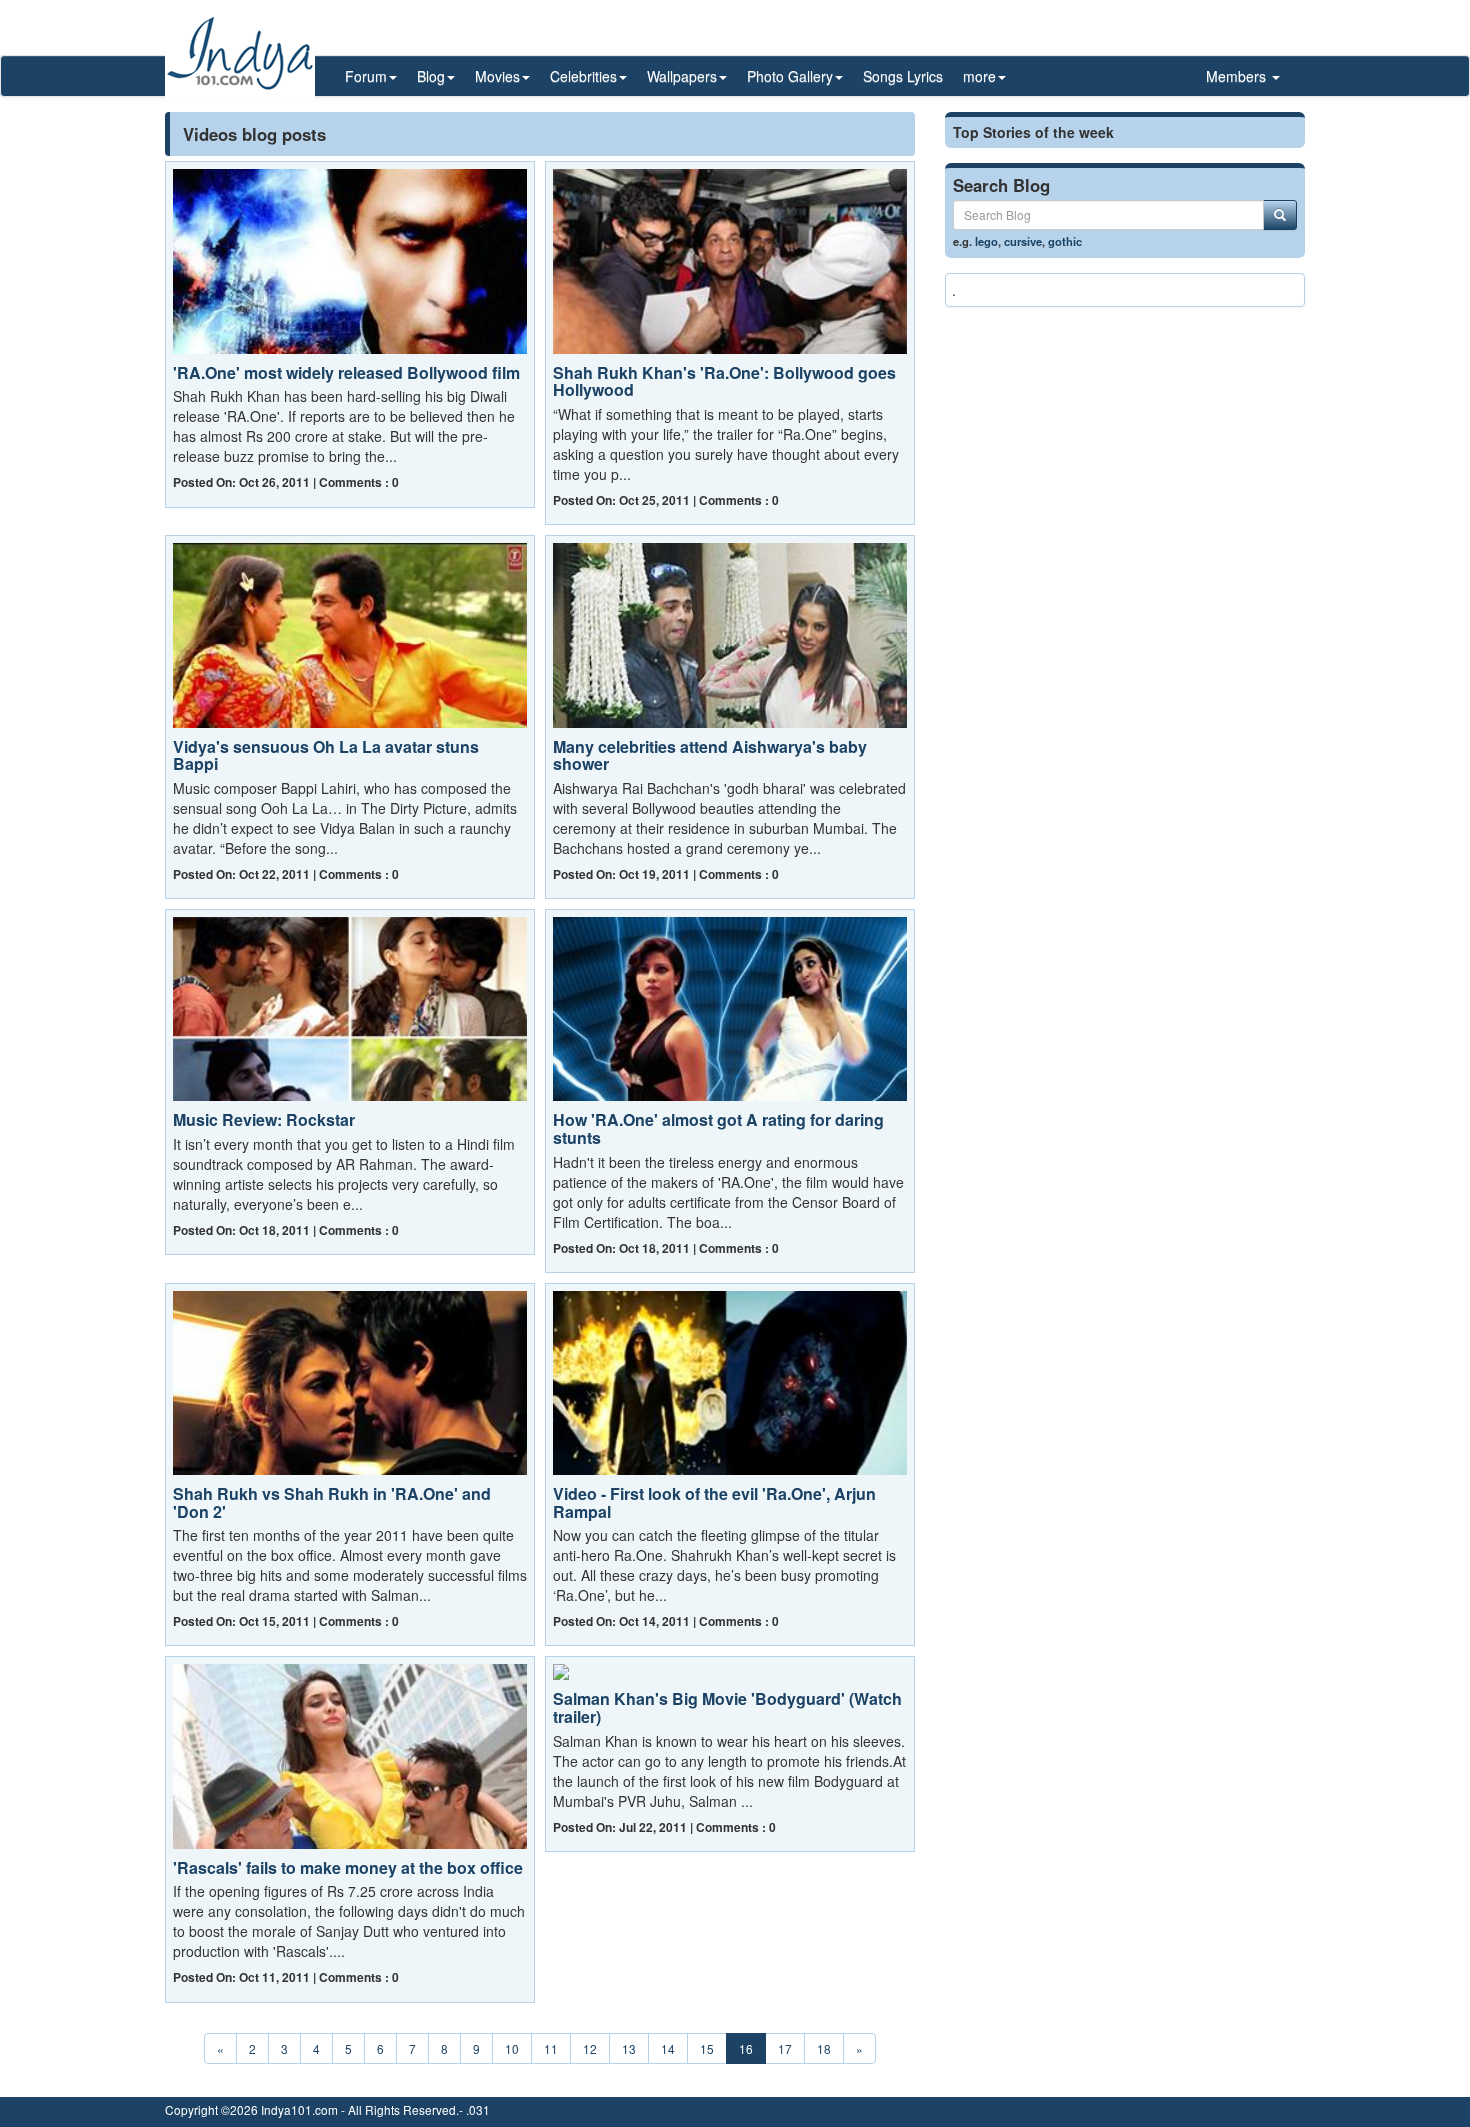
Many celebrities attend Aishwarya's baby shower (710, 755)
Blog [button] (431, 76)
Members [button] (1238, 76)
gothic (1065, 241)
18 (824, 2048)
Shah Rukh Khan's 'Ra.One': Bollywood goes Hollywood (724, 381)
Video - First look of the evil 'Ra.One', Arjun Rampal (714, 1502)
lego (986, 241)
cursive (1023, 241)
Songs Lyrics (903, 76)
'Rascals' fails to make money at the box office (348, 1867)
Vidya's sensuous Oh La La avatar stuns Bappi (326, 755)
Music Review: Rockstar (264, 1119)
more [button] (979, 76)
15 (707, 2048)
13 (629, 2048)
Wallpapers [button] (682, 76)
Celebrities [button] (583, 76)
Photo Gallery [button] (790, 76)
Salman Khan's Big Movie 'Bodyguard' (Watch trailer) (727, 1707)
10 (512, 2048)
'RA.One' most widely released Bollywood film (346, 372)
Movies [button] (497, 76)
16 (746, 2048)
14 (668, 2048)
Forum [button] (366, 76)
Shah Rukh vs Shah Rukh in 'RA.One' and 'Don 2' (332, 1502)
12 (590, 2048)
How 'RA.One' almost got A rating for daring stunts (718, 1128)
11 (551, 2048)
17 (785, 2048)
